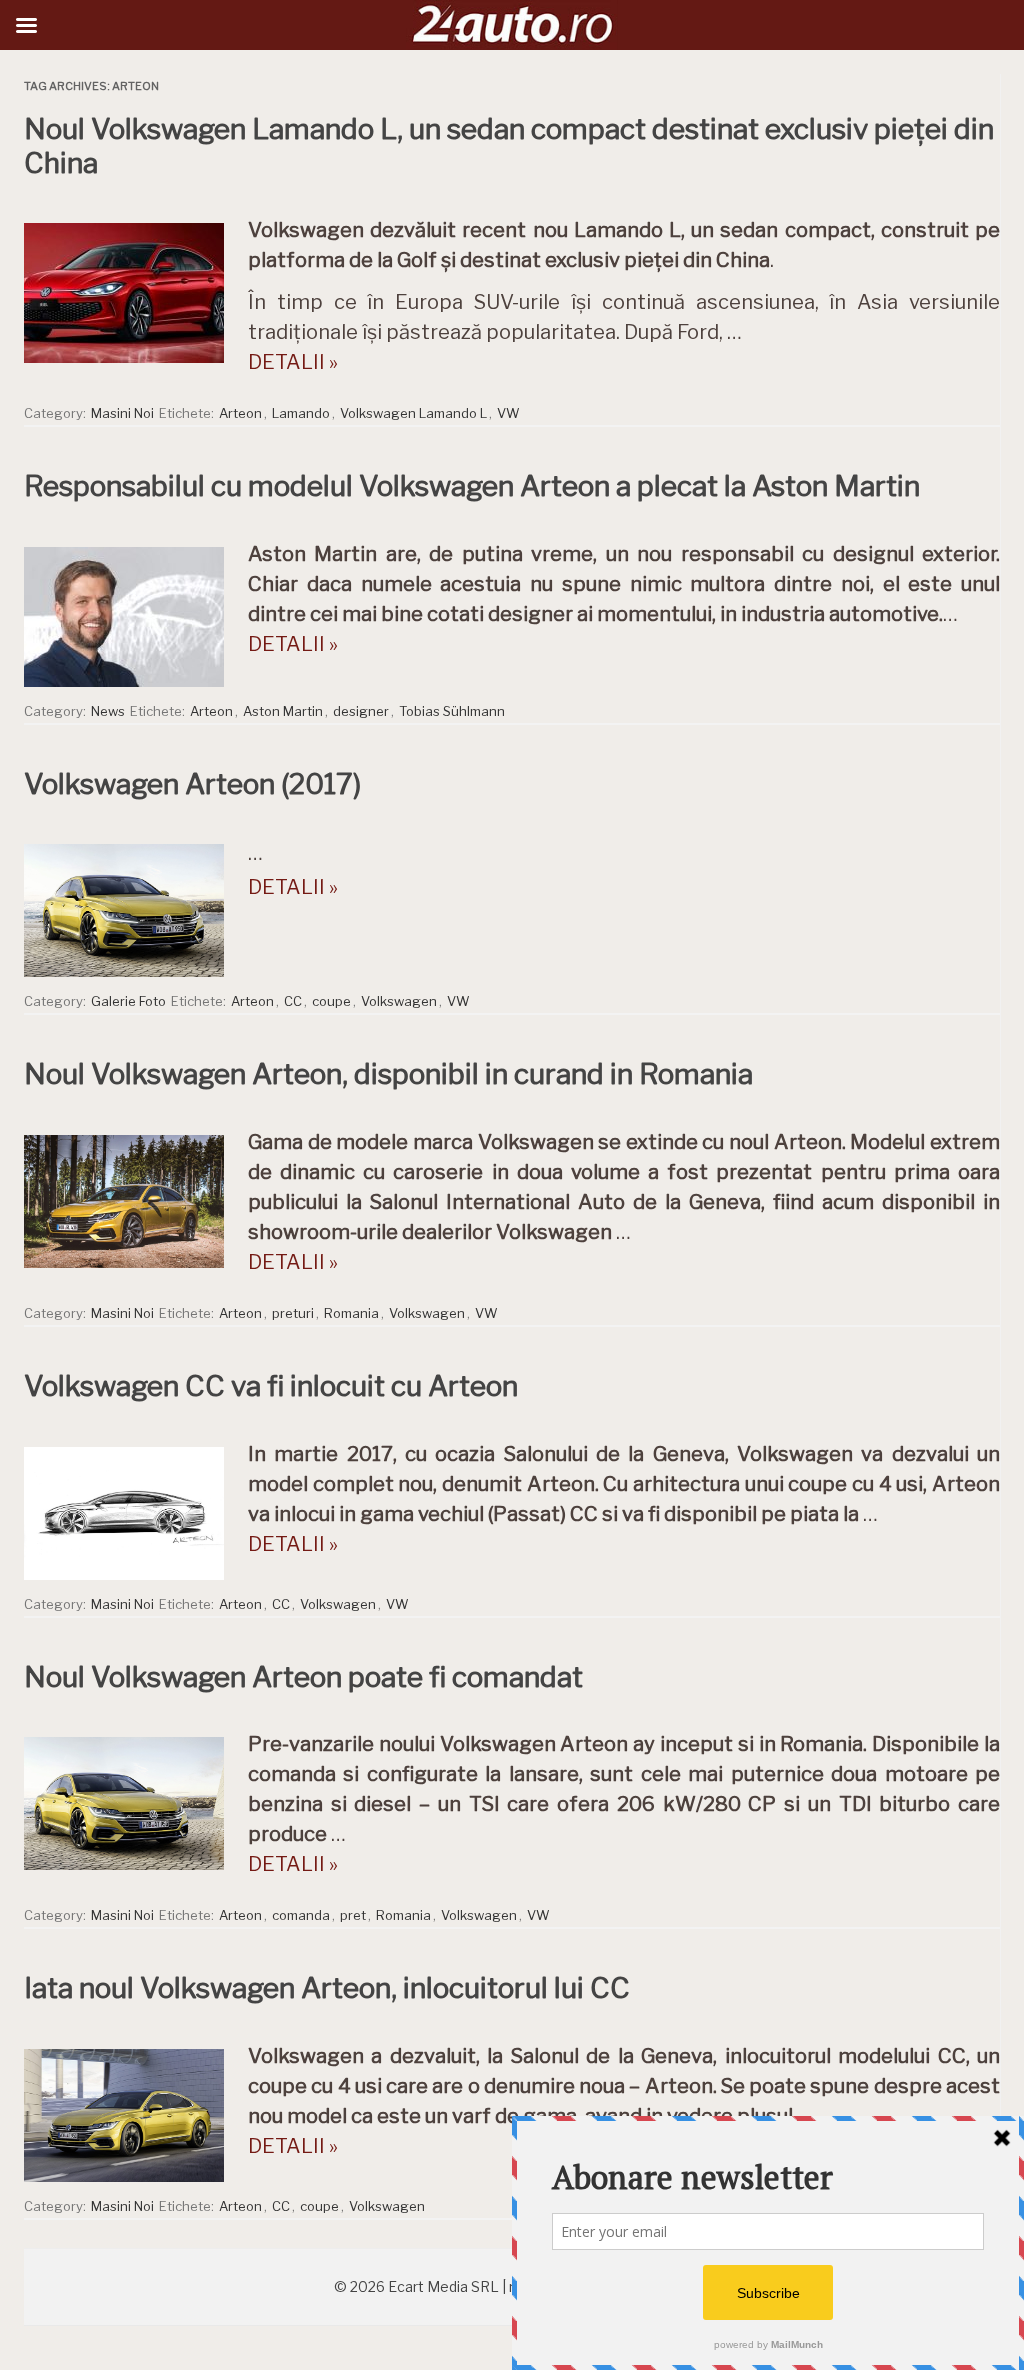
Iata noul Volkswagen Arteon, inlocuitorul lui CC (327, 1988)
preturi (293, 1313)
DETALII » (293, 362)
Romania (351, 1313)
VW (508, 413)
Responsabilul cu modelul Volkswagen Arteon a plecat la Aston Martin (472, 486)
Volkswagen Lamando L (413, 413)
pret (353, 1915)
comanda (301, 1915)
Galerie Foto (128, 1001)
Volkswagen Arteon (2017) (192, 784)
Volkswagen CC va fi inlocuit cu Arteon (271, 1386)
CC (293, 1001)
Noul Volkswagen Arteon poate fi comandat (303, 1677)
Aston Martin (283, 711)
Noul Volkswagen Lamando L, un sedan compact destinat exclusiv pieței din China (509, 146)
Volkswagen (399, 1001)
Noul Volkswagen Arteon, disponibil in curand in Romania (388, 1074)
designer (361, 711)
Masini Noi (122, 413)
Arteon (240, 413)
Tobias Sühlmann (452, 711)
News (108, 711)
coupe (331, 1001)
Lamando (301, 413)
